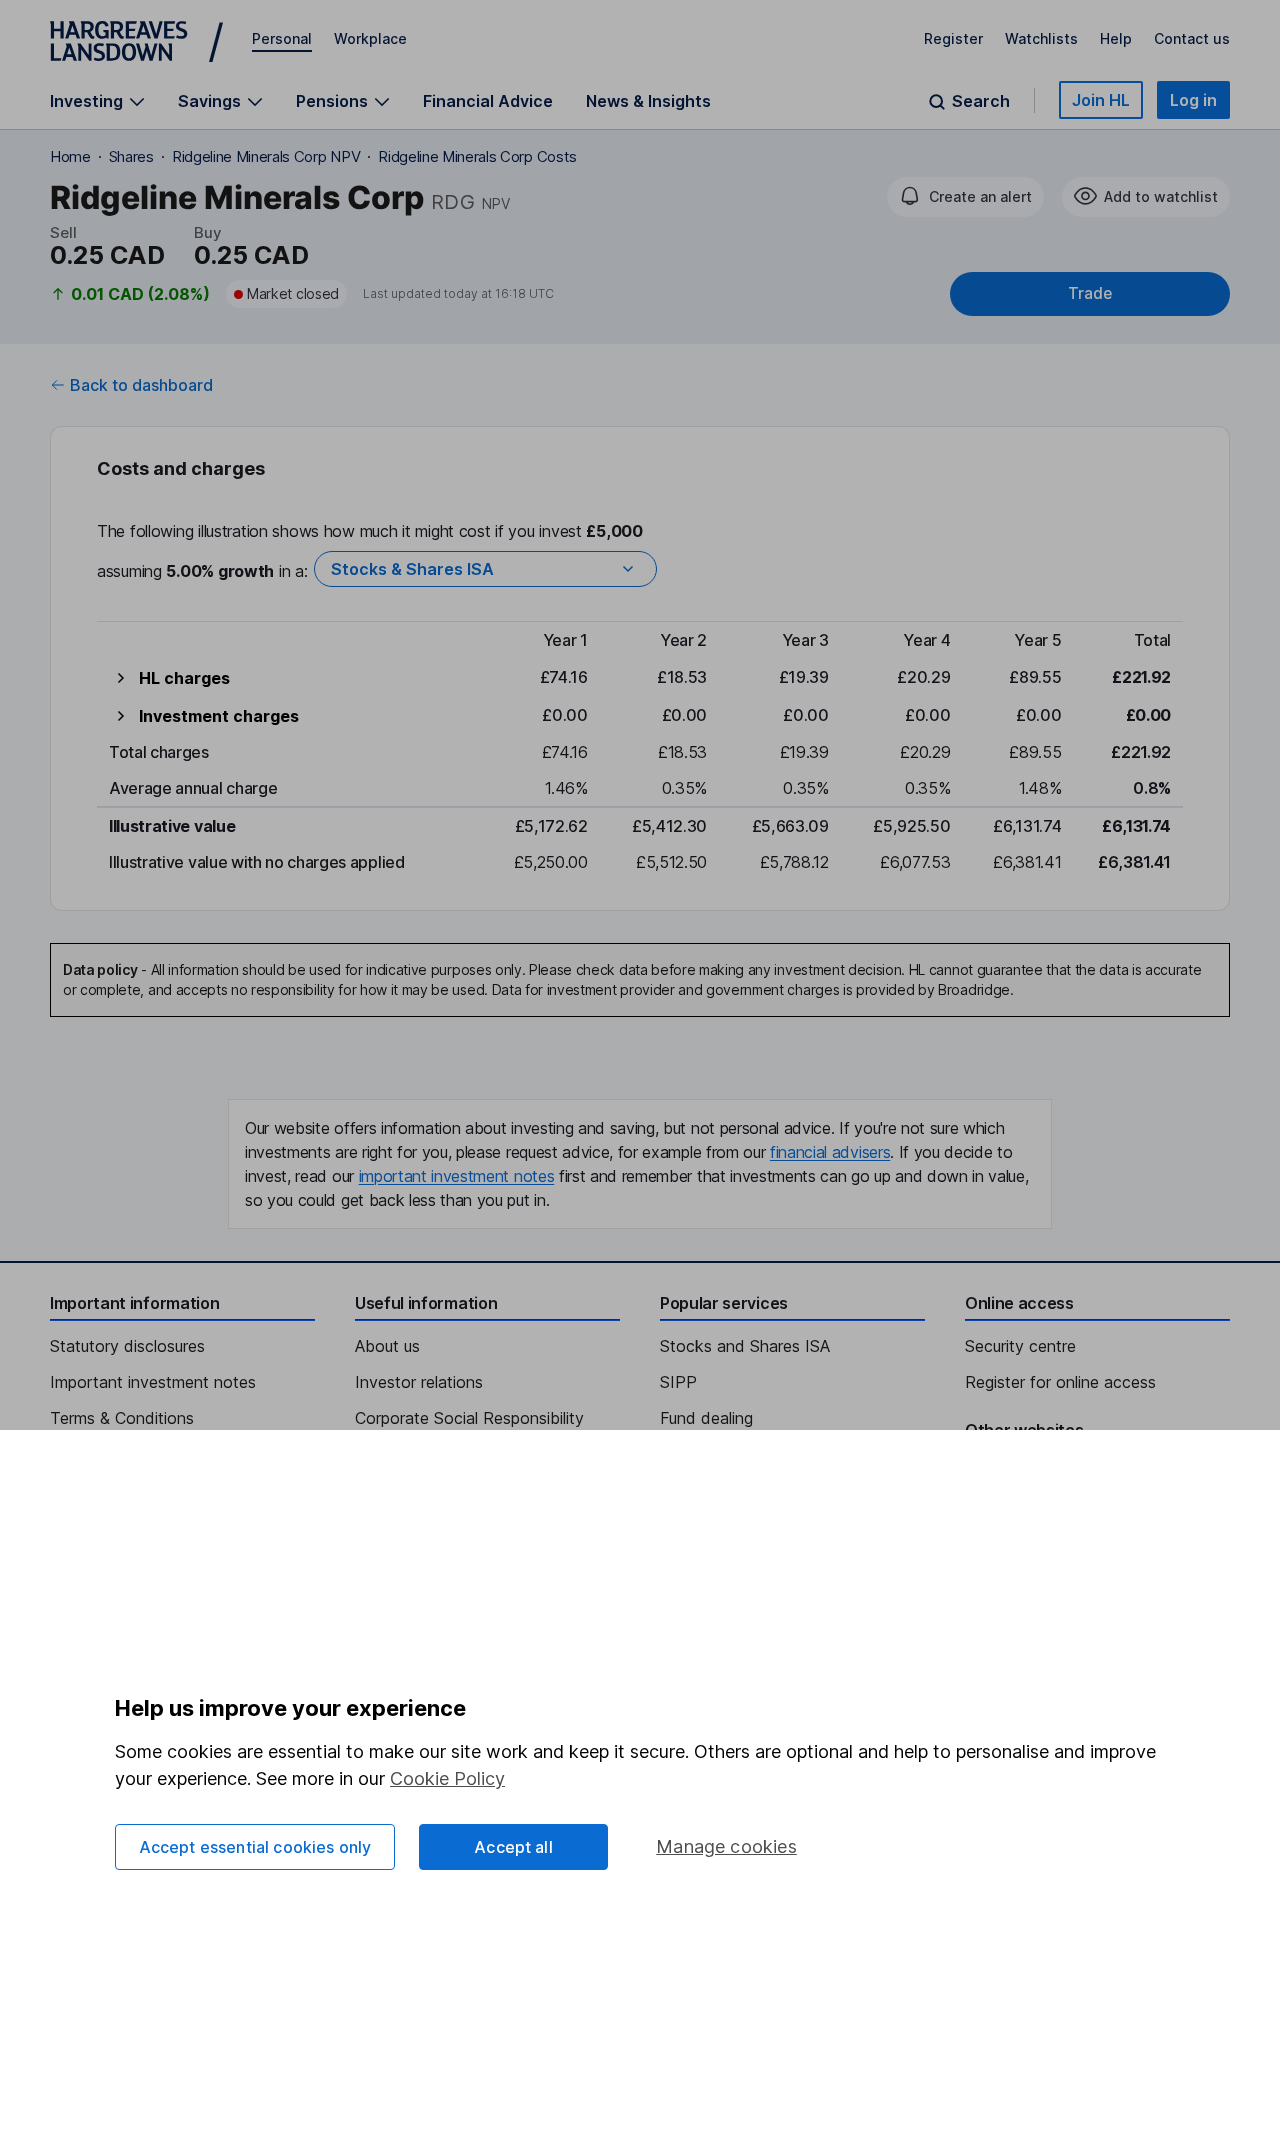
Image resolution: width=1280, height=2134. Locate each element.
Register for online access (1060, 1382)
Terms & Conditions (122, 1418)
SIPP (678, 1382)
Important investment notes (153, 1382)
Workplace (370, 38)
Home (70, 156)
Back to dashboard (141, 385)
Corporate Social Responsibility (469, 1418)
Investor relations (419, 1382)
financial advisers (830, 1152)
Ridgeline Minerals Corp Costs (477, 156)
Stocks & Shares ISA (412, 569)
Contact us (1192, 38)
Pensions (332, 101)
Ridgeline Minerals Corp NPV (266, 156)
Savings (209, 101)
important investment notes (457, 1176)
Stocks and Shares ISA (745, 1346)
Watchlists (1041, 38)
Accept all (513, 1847)
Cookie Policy (447, 1778)
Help (1116, 38)
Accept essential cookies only (255, 1847)
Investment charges (219, 716)
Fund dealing (706, 1418)
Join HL (1101, 100)
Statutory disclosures (127, 1346)
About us (387, 1346)
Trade (1090, 293)
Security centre (1020, 1346)
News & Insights (648, 101)
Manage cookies (726, 1846)
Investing (86, 101)
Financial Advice (488, 101)
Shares (131, 156)
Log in (1193, 100)
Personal (282, 38)
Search (981, 101)
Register (953, 38)
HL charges (184, 678)
